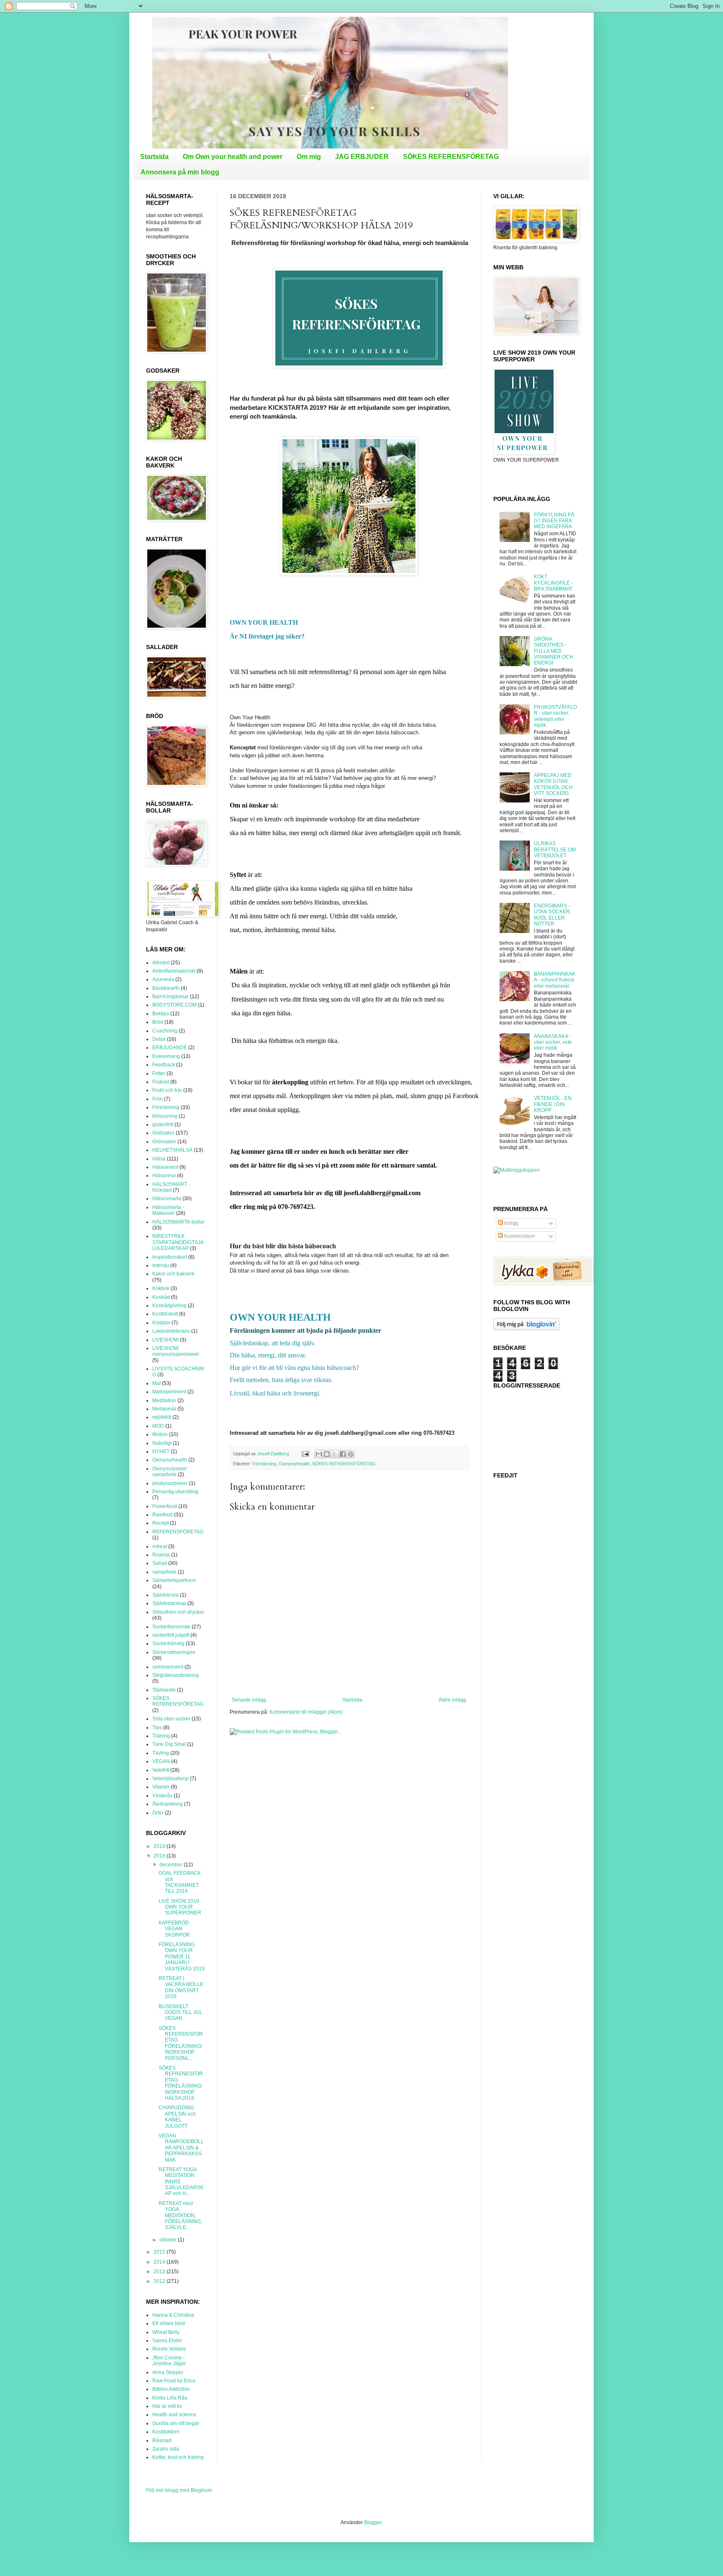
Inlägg (511, 1223)
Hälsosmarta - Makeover (168, 1210)
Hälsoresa (164, 1176)
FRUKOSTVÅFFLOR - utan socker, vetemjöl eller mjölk (555, 716)
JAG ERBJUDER (362, 157)
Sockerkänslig (168, 1643)
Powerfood (165, 1506)
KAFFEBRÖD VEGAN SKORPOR (174, 1929)
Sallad (160, 1563)
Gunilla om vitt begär (176, 2423)
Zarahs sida (166, 2449)
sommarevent (168, 1667)
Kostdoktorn (166, 2432)
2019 (160, 1846)
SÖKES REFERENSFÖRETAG (451, 157)
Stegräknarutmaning (176, 1675)
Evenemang (166, 1056)
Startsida (154, 157)
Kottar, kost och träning (178, 2457)
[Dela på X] (335, 1454)
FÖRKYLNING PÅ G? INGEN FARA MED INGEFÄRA (554, 521)
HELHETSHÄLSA (172, 1150)
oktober (169, 2240)
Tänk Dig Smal (169, 1744)
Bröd (158, 1022)
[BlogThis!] (327, 1454)
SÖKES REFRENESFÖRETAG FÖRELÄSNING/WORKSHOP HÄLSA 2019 (181, 2083)
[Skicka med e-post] (319, 1454)
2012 (160, 2281)
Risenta (161, 1555)
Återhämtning (168, 1804)
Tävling (161, 1753)
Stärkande (164, 1690)
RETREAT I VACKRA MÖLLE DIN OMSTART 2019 (181, 1987)
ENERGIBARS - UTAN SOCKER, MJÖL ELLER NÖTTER (553, 915)
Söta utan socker (171, 1719)
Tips (157, 1728)
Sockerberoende (171, 1627)
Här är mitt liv (167, 2406)
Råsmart (162, 2441)
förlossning (165, 1116)
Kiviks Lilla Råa (170, 2398)
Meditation (164, 1400)
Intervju (161, 1265)
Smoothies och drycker (178, 1612)
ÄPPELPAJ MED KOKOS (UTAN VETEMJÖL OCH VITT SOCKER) (553, 784)
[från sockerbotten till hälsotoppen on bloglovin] (526, 1329)
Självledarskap (169, 1603)
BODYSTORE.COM (174, 1005)
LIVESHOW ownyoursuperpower (176, 1351)
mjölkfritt (162, 1417)
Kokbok (161, 1288)
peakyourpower (170, 1483)
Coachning (165, 1031)
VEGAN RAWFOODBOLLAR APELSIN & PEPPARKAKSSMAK (181, 2148)
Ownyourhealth (294, 1464)
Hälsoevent (165, 1167)
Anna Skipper (168, 2372)
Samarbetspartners (174, 1580)
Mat (156, 1383)
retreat (160, 1546)
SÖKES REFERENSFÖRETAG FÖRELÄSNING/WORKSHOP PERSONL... (181, 2043)
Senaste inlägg (249, 1700)
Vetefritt (161, 1770)
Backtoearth (166, 988)
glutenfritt (163, 1124)
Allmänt (161, 963)
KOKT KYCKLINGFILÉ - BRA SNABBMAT (553, 583)
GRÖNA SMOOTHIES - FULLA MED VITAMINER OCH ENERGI (554, 651)
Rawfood (163, 1515)
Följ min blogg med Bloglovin (179, 2490)
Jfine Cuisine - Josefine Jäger (169, 2361)
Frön (158, 1099)
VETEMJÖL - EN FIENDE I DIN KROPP (553, 1104)
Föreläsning (264, 1464)
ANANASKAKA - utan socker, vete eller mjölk (553, 1042)
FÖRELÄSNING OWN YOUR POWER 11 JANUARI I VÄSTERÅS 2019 (182, 1957)
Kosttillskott (165, 1314)
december (172, 1865)
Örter (158, 1813)
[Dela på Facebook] (343, 1454)
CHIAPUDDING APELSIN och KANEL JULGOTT (177, 2117)
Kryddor (161, 1323)
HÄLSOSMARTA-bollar (178, 1222)
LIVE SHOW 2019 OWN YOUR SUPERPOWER (180, 1907)
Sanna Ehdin (167, 2341)
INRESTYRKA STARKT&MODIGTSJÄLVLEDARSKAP (178, 1242)
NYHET (161, 1452)
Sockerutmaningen (174, 1652)
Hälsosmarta (167, 1199)
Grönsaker (164, 1142)
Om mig (309, 157)
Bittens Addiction (171, 2389)
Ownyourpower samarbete (170, 1472)
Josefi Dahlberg (274, 1454)
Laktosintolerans (171, 1331)
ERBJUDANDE (170, 1048)
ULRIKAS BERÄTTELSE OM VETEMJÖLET (555, 850)
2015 (160, 2252)
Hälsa (159, 1159)
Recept (160, 1523)
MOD (158, 1426)
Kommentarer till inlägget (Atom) (306, 1712)
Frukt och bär (167, 1090)
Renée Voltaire (169, 2349)
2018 (160, 1856)
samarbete (164, 1572)
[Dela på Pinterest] (351, 1454)
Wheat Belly (166, 2332)
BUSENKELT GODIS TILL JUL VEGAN (181, 2012)
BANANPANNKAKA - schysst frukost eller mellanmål (555, 980)
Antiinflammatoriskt (174, 971)
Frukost (161, 1082)
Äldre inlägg (452, 1700)
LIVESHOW (165, 1340)
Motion (160, 1434)
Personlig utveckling (175, 1492)
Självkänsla (165, 1595)
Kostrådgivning (169, 1306)
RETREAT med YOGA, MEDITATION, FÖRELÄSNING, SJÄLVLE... (180, 2216)
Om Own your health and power (233, 157)
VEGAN (161, 1761)
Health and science (174, 2415)
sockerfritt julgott (171, 1635)
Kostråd (161, 1297)
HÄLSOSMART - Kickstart (171, 1187)
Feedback (164, 1065)
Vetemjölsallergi (170, 1779)
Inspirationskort (170, 1257)
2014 (160, 2262)
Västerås (162, 1796)
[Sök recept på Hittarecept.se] (517, 1170)
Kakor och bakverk (173, 1274)
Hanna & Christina (173, 2315)
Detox (159, 1039)
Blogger (373, 2522)
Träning (161, 1736)
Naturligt (162, 1443)
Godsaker (163, 1133)
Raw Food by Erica (174, 2381)
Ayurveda (163, 979)
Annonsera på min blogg (180, 172)
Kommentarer (519, 1236)
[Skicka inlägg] (305, 1454)
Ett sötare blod (169, 2323)
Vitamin (161, 1787)
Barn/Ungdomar (170, 997)
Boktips (161, 1014)
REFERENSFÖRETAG (178, 1532)
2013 (160, 2272)
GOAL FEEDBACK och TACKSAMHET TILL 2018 (180, 1882)
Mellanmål (164, 1409)
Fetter (159, 1073)
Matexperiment (169, 1392)
